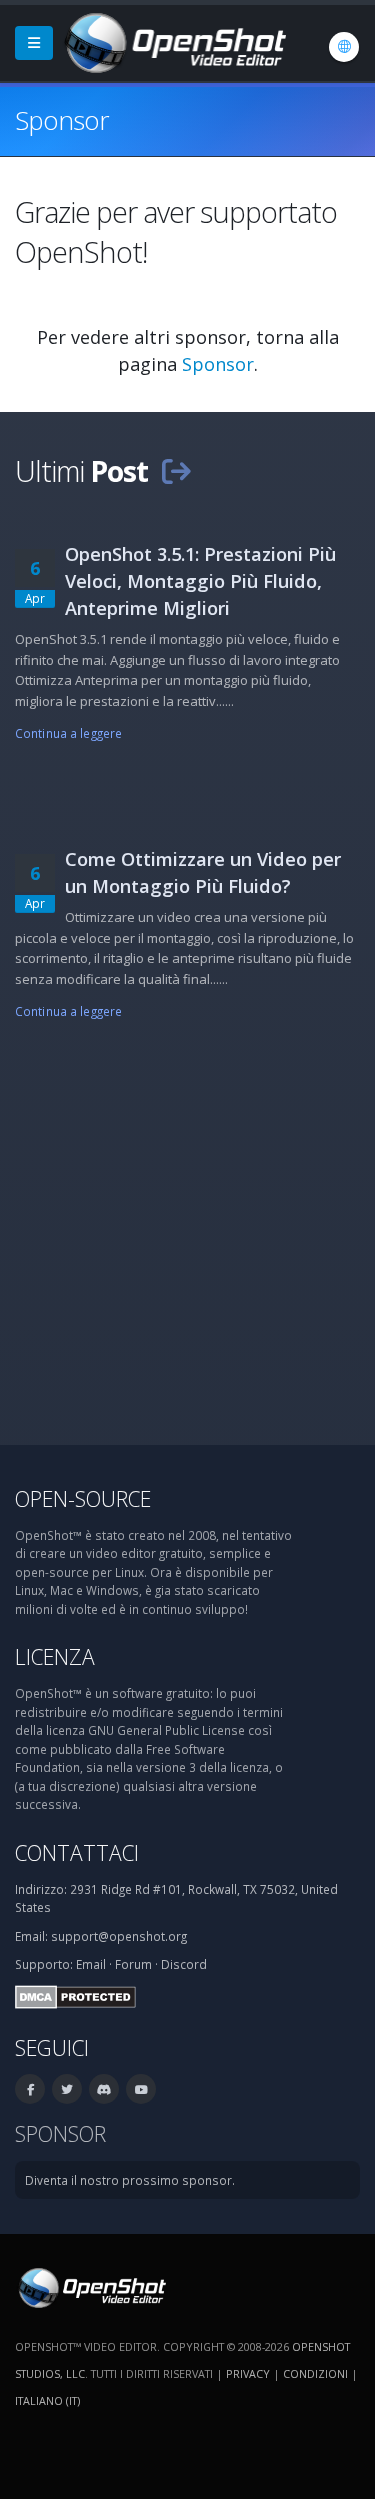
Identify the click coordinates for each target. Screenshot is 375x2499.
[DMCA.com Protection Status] (75, 1995)
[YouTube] (141, 2089)
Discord (184, 1964)
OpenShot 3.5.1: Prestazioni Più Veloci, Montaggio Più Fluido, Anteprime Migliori (200, 581)
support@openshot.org (119, 1936)
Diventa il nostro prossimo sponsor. (130, 2180)
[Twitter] (67, 2089)
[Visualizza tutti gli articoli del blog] (176, 470)
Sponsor (218, 364)
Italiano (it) (47, 2400)
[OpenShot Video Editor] (173, 41)
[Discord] (104, 2089)
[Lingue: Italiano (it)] (344, 47)
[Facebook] (30, 2089)
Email (91, 1964)
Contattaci (77, 1852)
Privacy (248, 2373)
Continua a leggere (68, 733)
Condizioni (315, 2373)
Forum (133, 1964)
